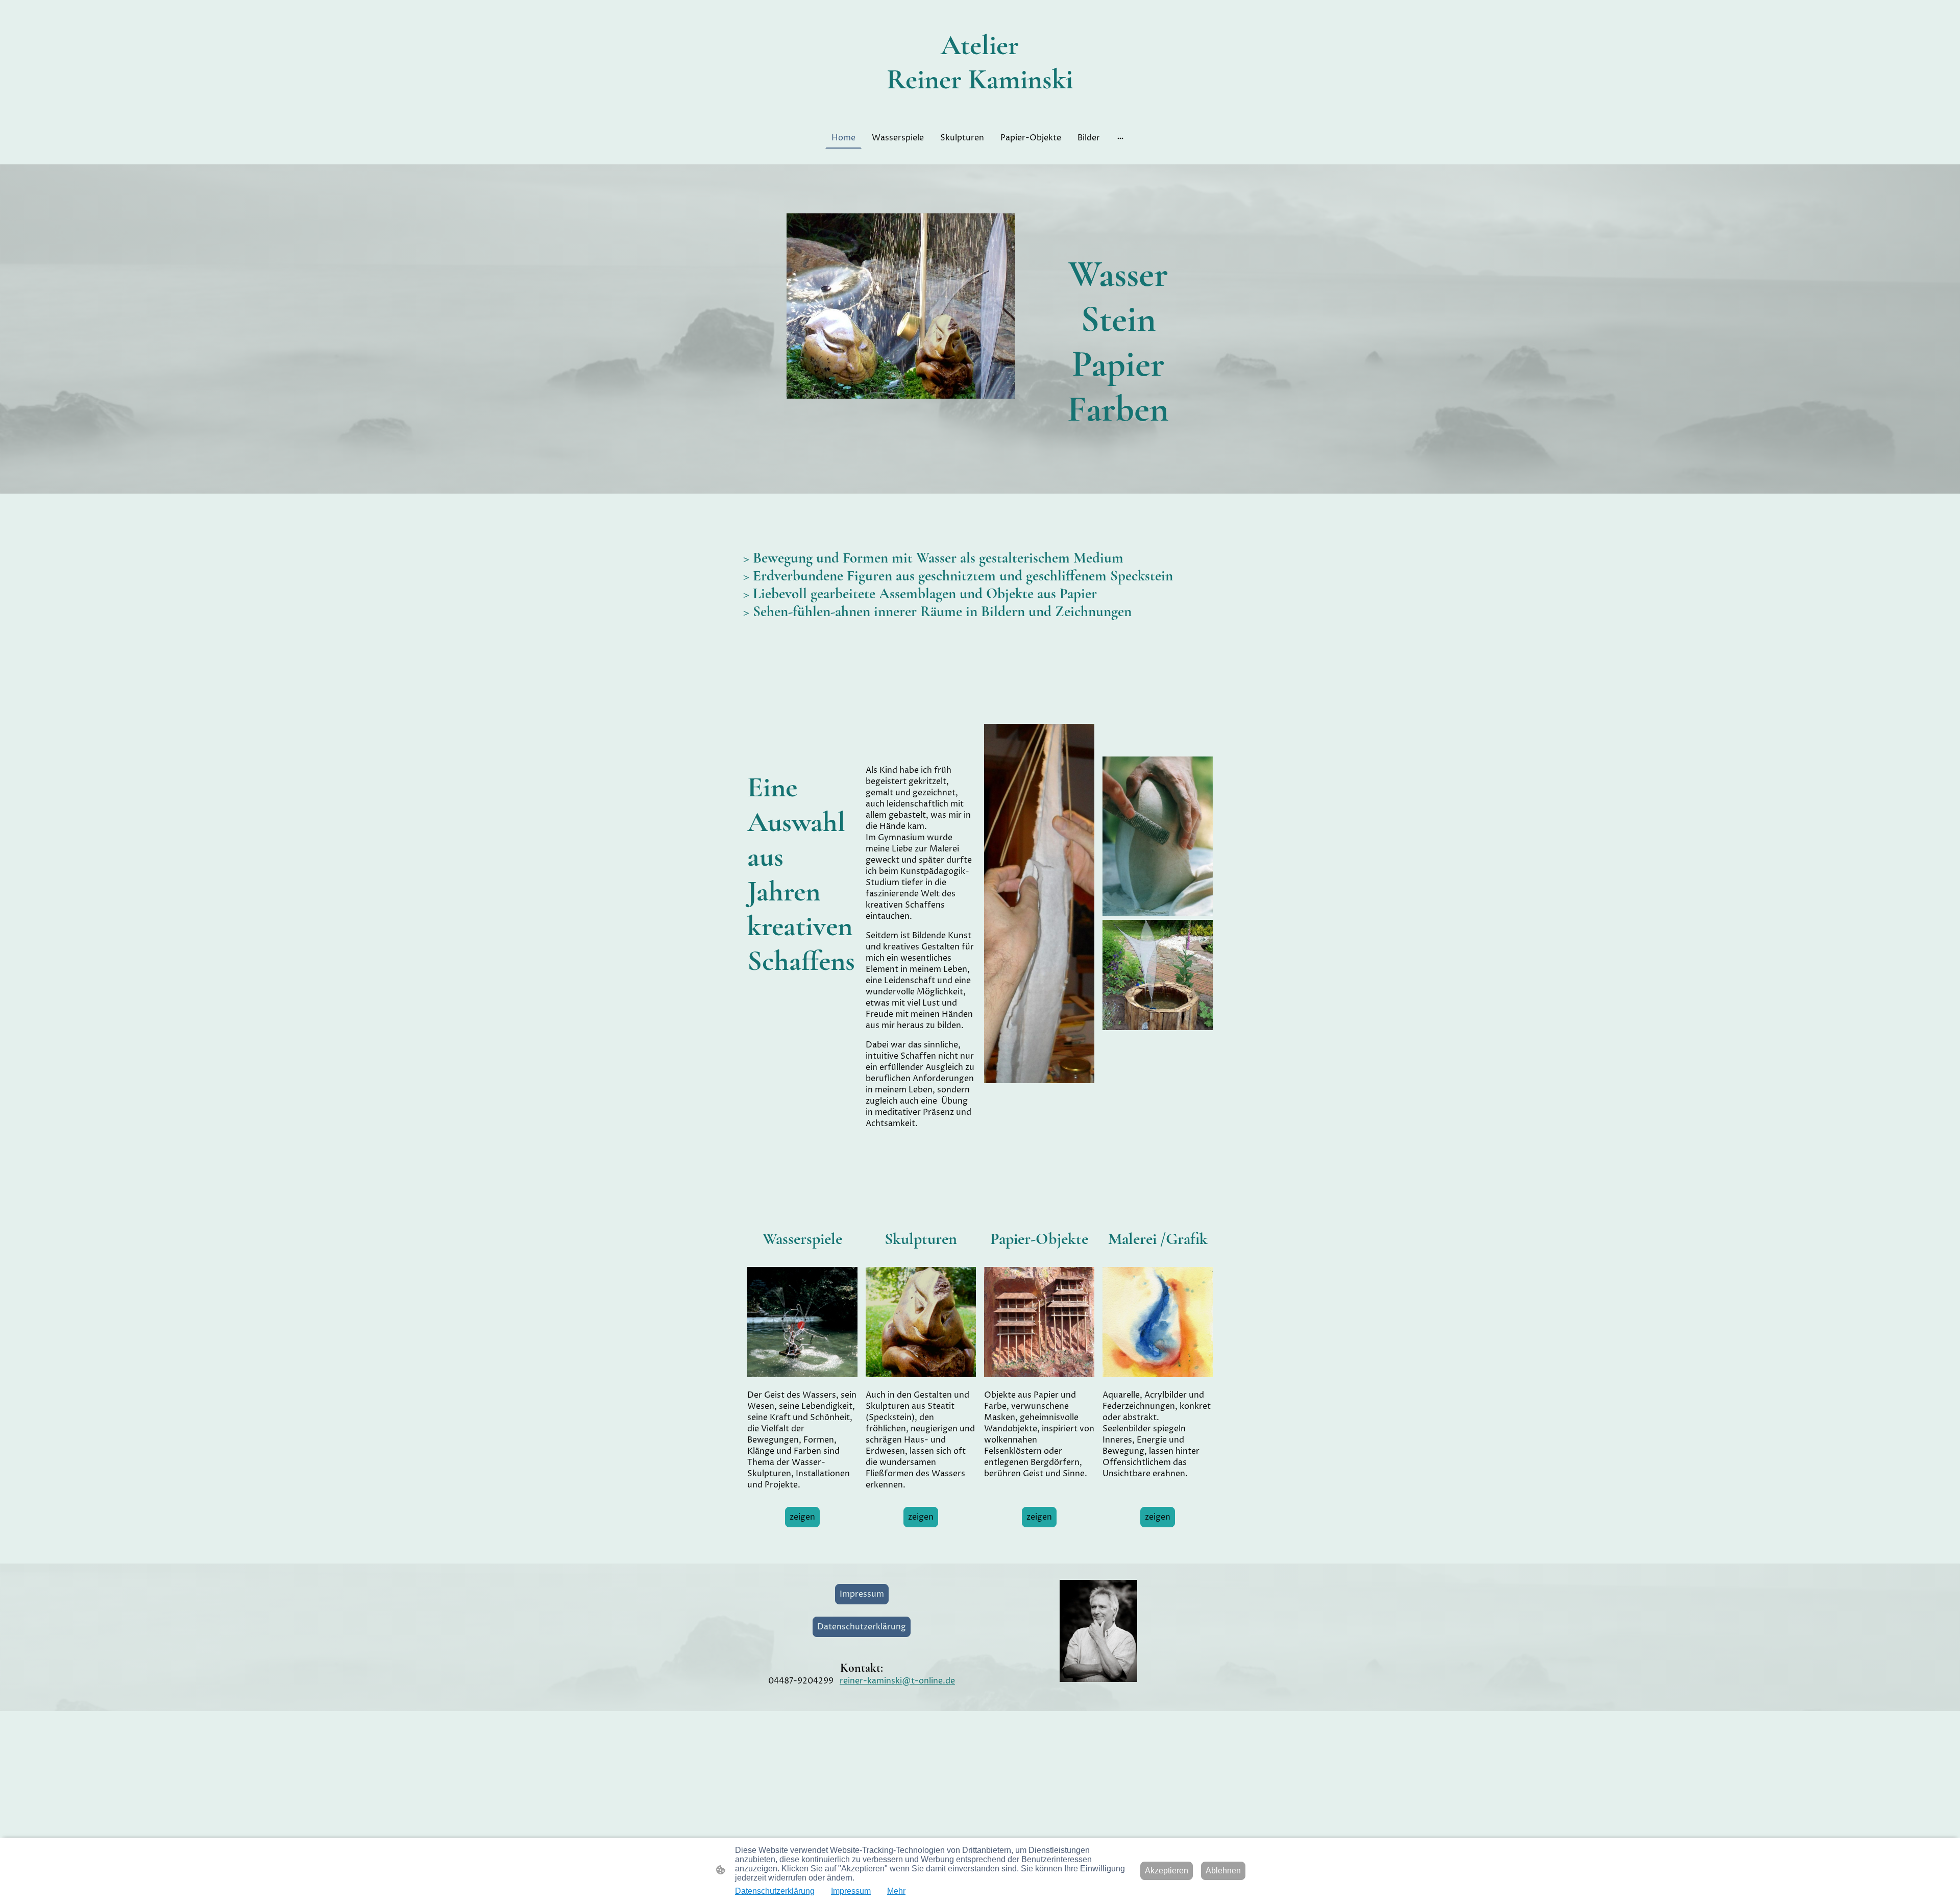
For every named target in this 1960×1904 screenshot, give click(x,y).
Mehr (896, 1891)
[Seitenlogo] (980, 106)
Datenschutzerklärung (862, 1627)
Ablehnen (1223, 1871)
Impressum (862, 1594)
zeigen (802, 1517)
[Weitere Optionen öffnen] (1120, 138)
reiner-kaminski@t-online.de (897, 1681)
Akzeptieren (1167, 1871)
